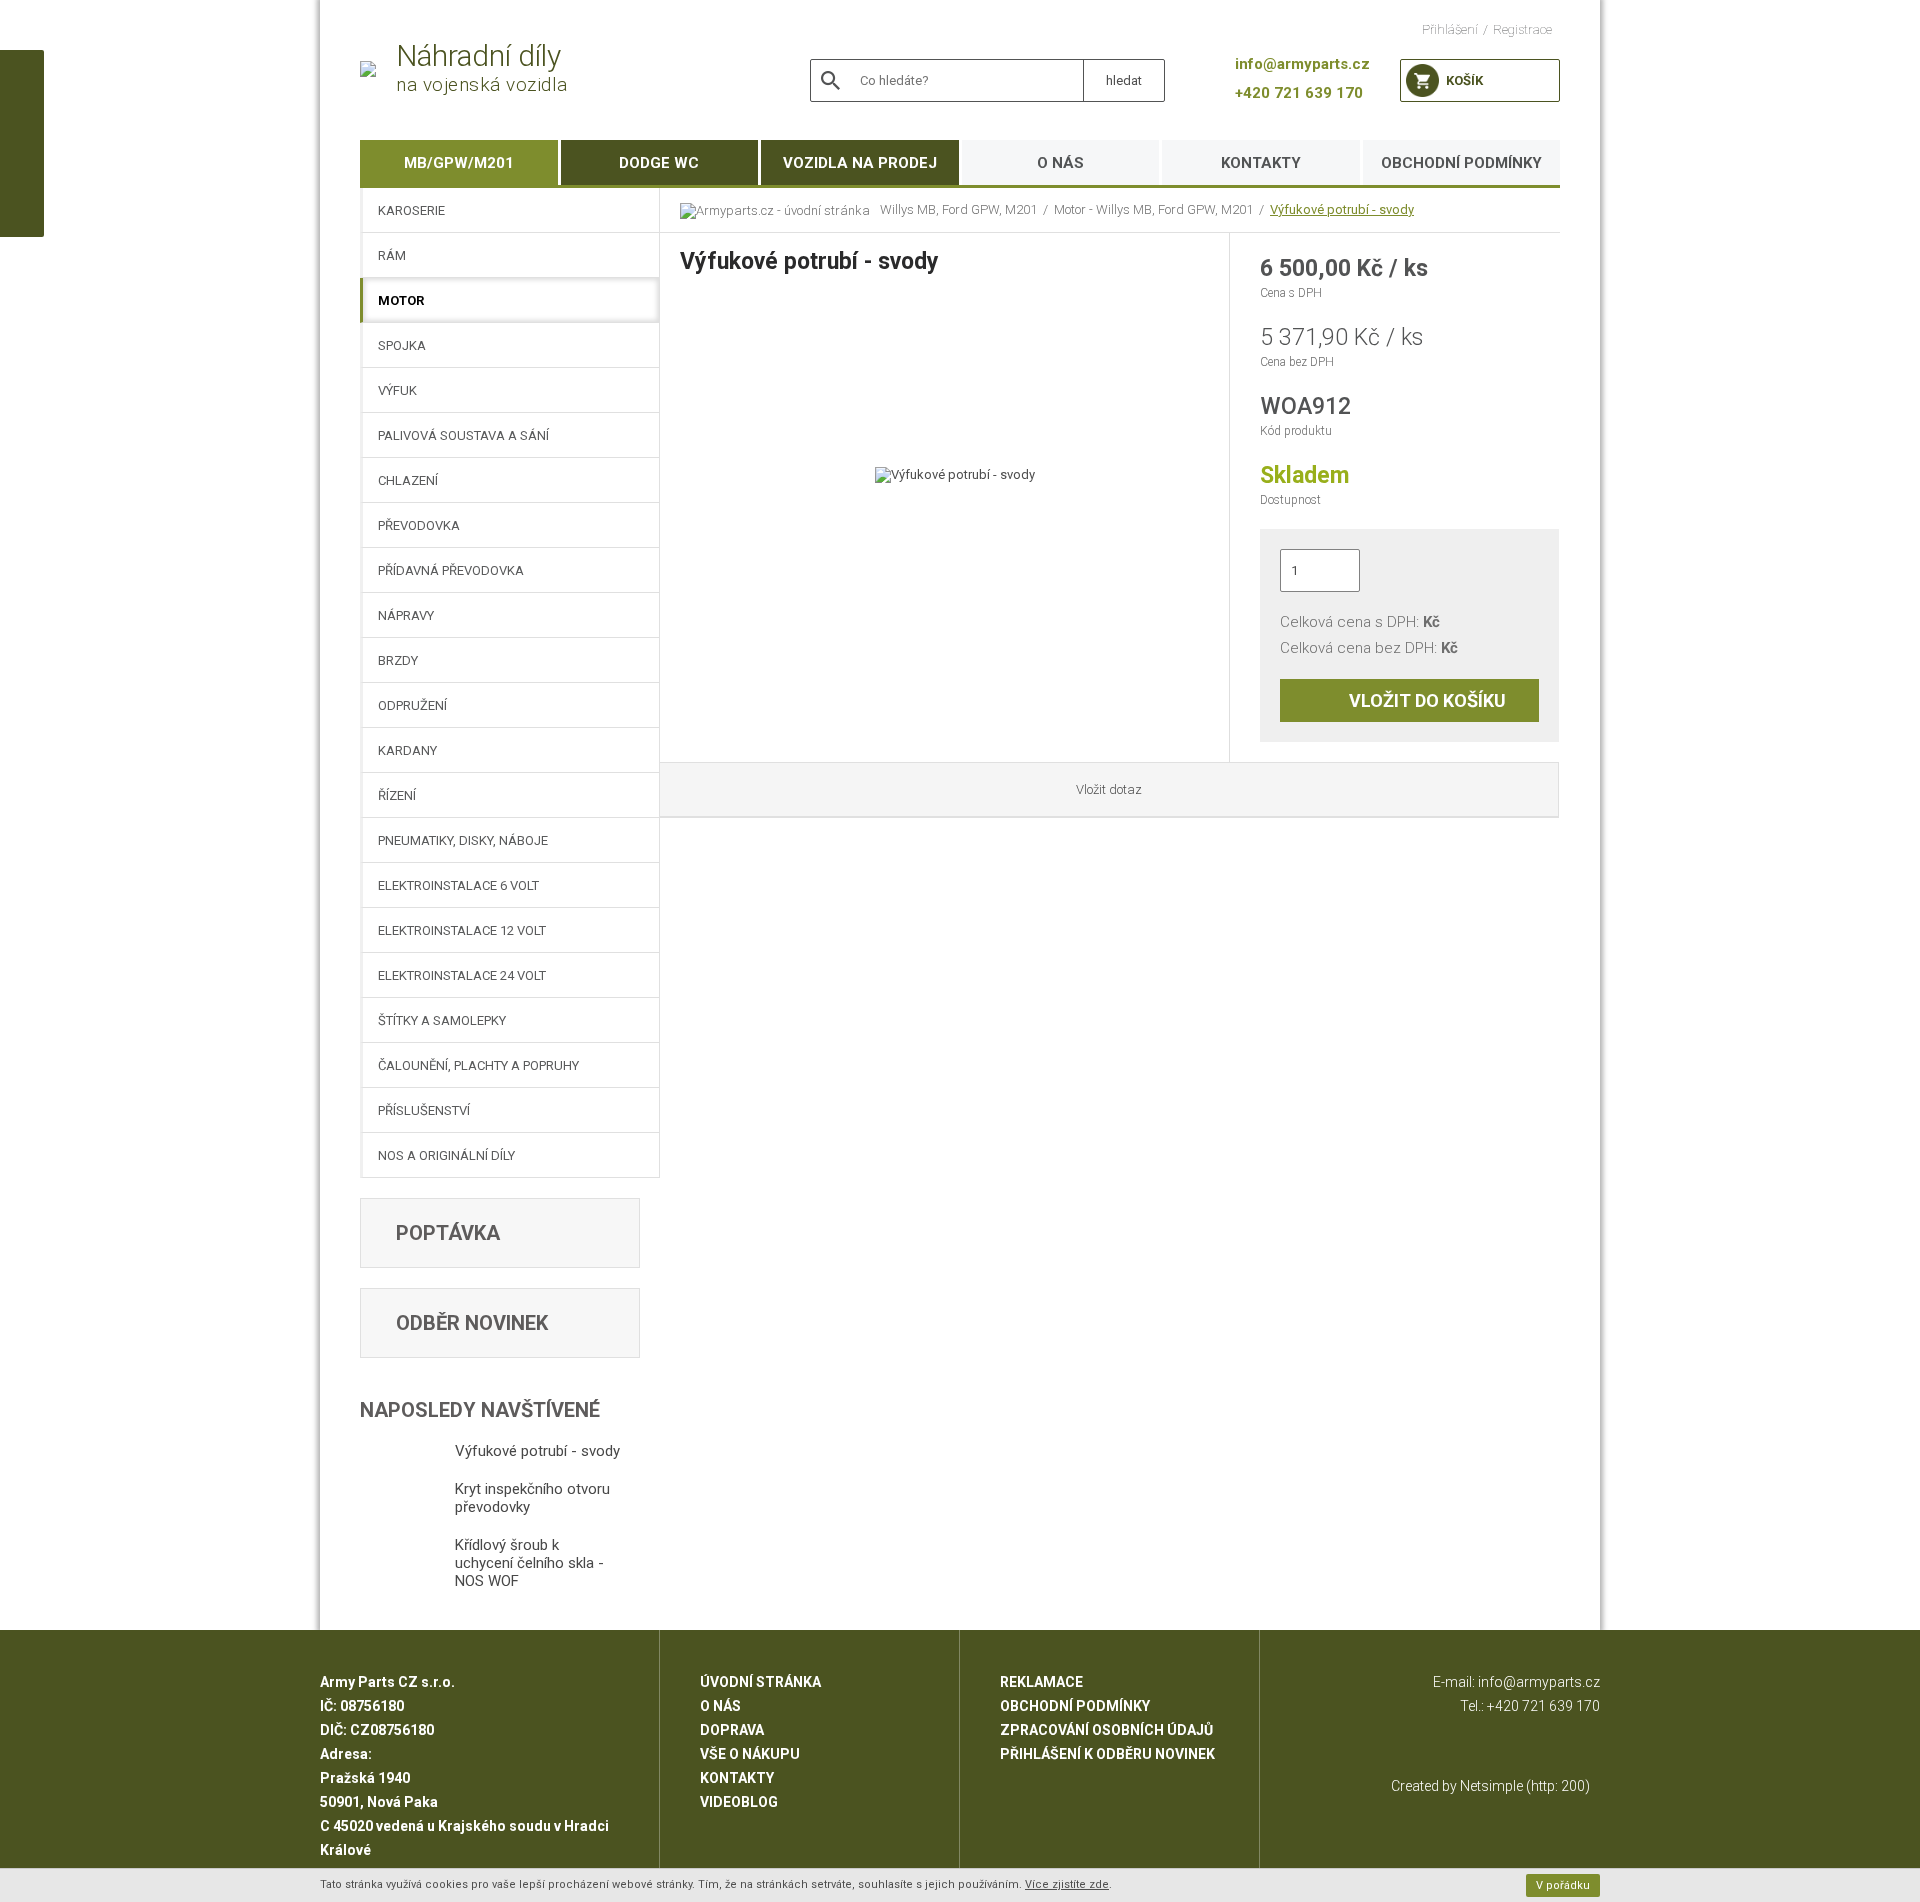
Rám (392, 255)
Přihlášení (1450, 29)
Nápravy (406, 615)
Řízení (397, 795)
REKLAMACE (1041, 1682)
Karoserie (411, 210)
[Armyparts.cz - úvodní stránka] (780, 210)
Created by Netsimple (1457, 1786)
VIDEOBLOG (739, 1802)
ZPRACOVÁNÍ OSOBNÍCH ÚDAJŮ (1106, 1730)
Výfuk (397, 390)
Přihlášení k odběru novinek (1107, 1754)
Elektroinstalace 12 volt (462, 930)
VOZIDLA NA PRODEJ (860, 163)
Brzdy (398, 660)
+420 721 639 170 (1543, 1706)
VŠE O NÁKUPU (750, 1754)
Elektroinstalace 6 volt (458, 885)
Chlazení (408, 480)
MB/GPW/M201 (459, 163)
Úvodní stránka (760, 1682)
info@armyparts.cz (1539, 1682)
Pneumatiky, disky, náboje (463, 840)
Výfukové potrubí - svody (1342, 209)
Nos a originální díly (446, 1155)
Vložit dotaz (1109, 789)
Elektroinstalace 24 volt (462, 975)
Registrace (1522, 29)
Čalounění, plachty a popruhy (478, 1065)
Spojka (402, 345)
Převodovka (419, 525)
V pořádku (1563, 1885)
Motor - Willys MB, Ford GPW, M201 (1153, 209)
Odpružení (412, 705)
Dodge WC (659, 163)
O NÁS (1060, 163)
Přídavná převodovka (451, 570)
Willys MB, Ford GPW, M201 (958, 209)
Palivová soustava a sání (463, 435)
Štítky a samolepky (442, 1020)
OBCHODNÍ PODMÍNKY (1461, 163)
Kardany (407, 750)
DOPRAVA (732, 1730)
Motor (401, 300)
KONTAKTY (1261, 163)
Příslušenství (424, 1110)
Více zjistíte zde (1067, 1884)
